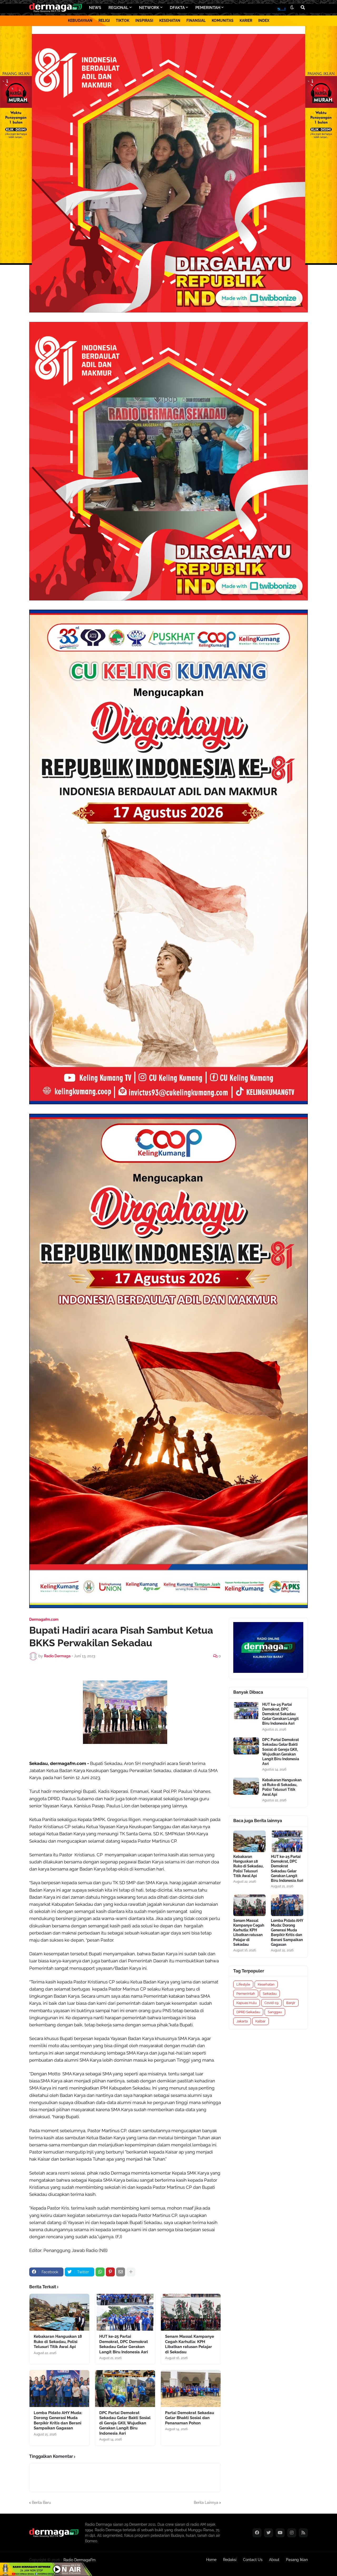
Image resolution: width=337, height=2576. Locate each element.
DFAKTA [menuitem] (177, 8)
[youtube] (280, 2533)
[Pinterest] (110, 2272)
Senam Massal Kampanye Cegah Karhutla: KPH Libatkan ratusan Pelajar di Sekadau (190, 2344)
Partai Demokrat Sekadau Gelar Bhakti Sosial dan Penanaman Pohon (190, 2418)
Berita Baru (41, 2503)
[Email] (121, 2272)
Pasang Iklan (297, 2560)
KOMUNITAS (223, 21)
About (274, 2560)
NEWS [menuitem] (95, 8)
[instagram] (292, 2533)
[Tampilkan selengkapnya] (131, 2272)
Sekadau (270, 1994)
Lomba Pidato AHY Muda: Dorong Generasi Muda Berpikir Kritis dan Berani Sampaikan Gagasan (58, 2421)
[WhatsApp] (100, 2272)
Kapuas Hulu (247, 2003)
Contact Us (253, 2560)
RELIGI (104, 21)
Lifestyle (243, 1984)
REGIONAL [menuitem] (118, 8)
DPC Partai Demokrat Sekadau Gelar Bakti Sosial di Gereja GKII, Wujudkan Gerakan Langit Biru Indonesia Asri (125, 2423)
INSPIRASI (144, 21)
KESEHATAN (170, 21)
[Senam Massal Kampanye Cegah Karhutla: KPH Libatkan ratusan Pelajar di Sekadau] (191, 2312)
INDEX (264, 21)
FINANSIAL (196, 21)
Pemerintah (246, 1994)
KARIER (246, 21)
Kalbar (261, 2021)
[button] (292, 8)
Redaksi (230, 2560)
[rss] (303, 2533)
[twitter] (269, 2533)
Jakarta (242, 2021)
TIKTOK (123, 21)
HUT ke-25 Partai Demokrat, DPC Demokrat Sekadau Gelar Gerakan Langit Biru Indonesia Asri (124, 2344)
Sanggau (275, 2012)
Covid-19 (271, 2003)
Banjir (291, 2003)
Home (211, 2560)
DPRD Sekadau (248, 2012)
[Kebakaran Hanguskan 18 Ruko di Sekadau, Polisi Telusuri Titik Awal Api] (59, 2312)
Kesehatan (266, 1984)
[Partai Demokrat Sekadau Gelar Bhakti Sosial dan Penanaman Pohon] (191, 2389)
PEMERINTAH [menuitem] (208, 8)
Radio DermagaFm (80, 2560)
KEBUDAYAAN (80, 21)
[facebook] (257, 2533)
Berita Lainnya (206, 2503)
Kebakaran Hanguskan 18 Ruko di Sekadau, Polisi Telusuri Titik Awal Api (58, 2342)
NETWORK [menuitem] (149, 8)
